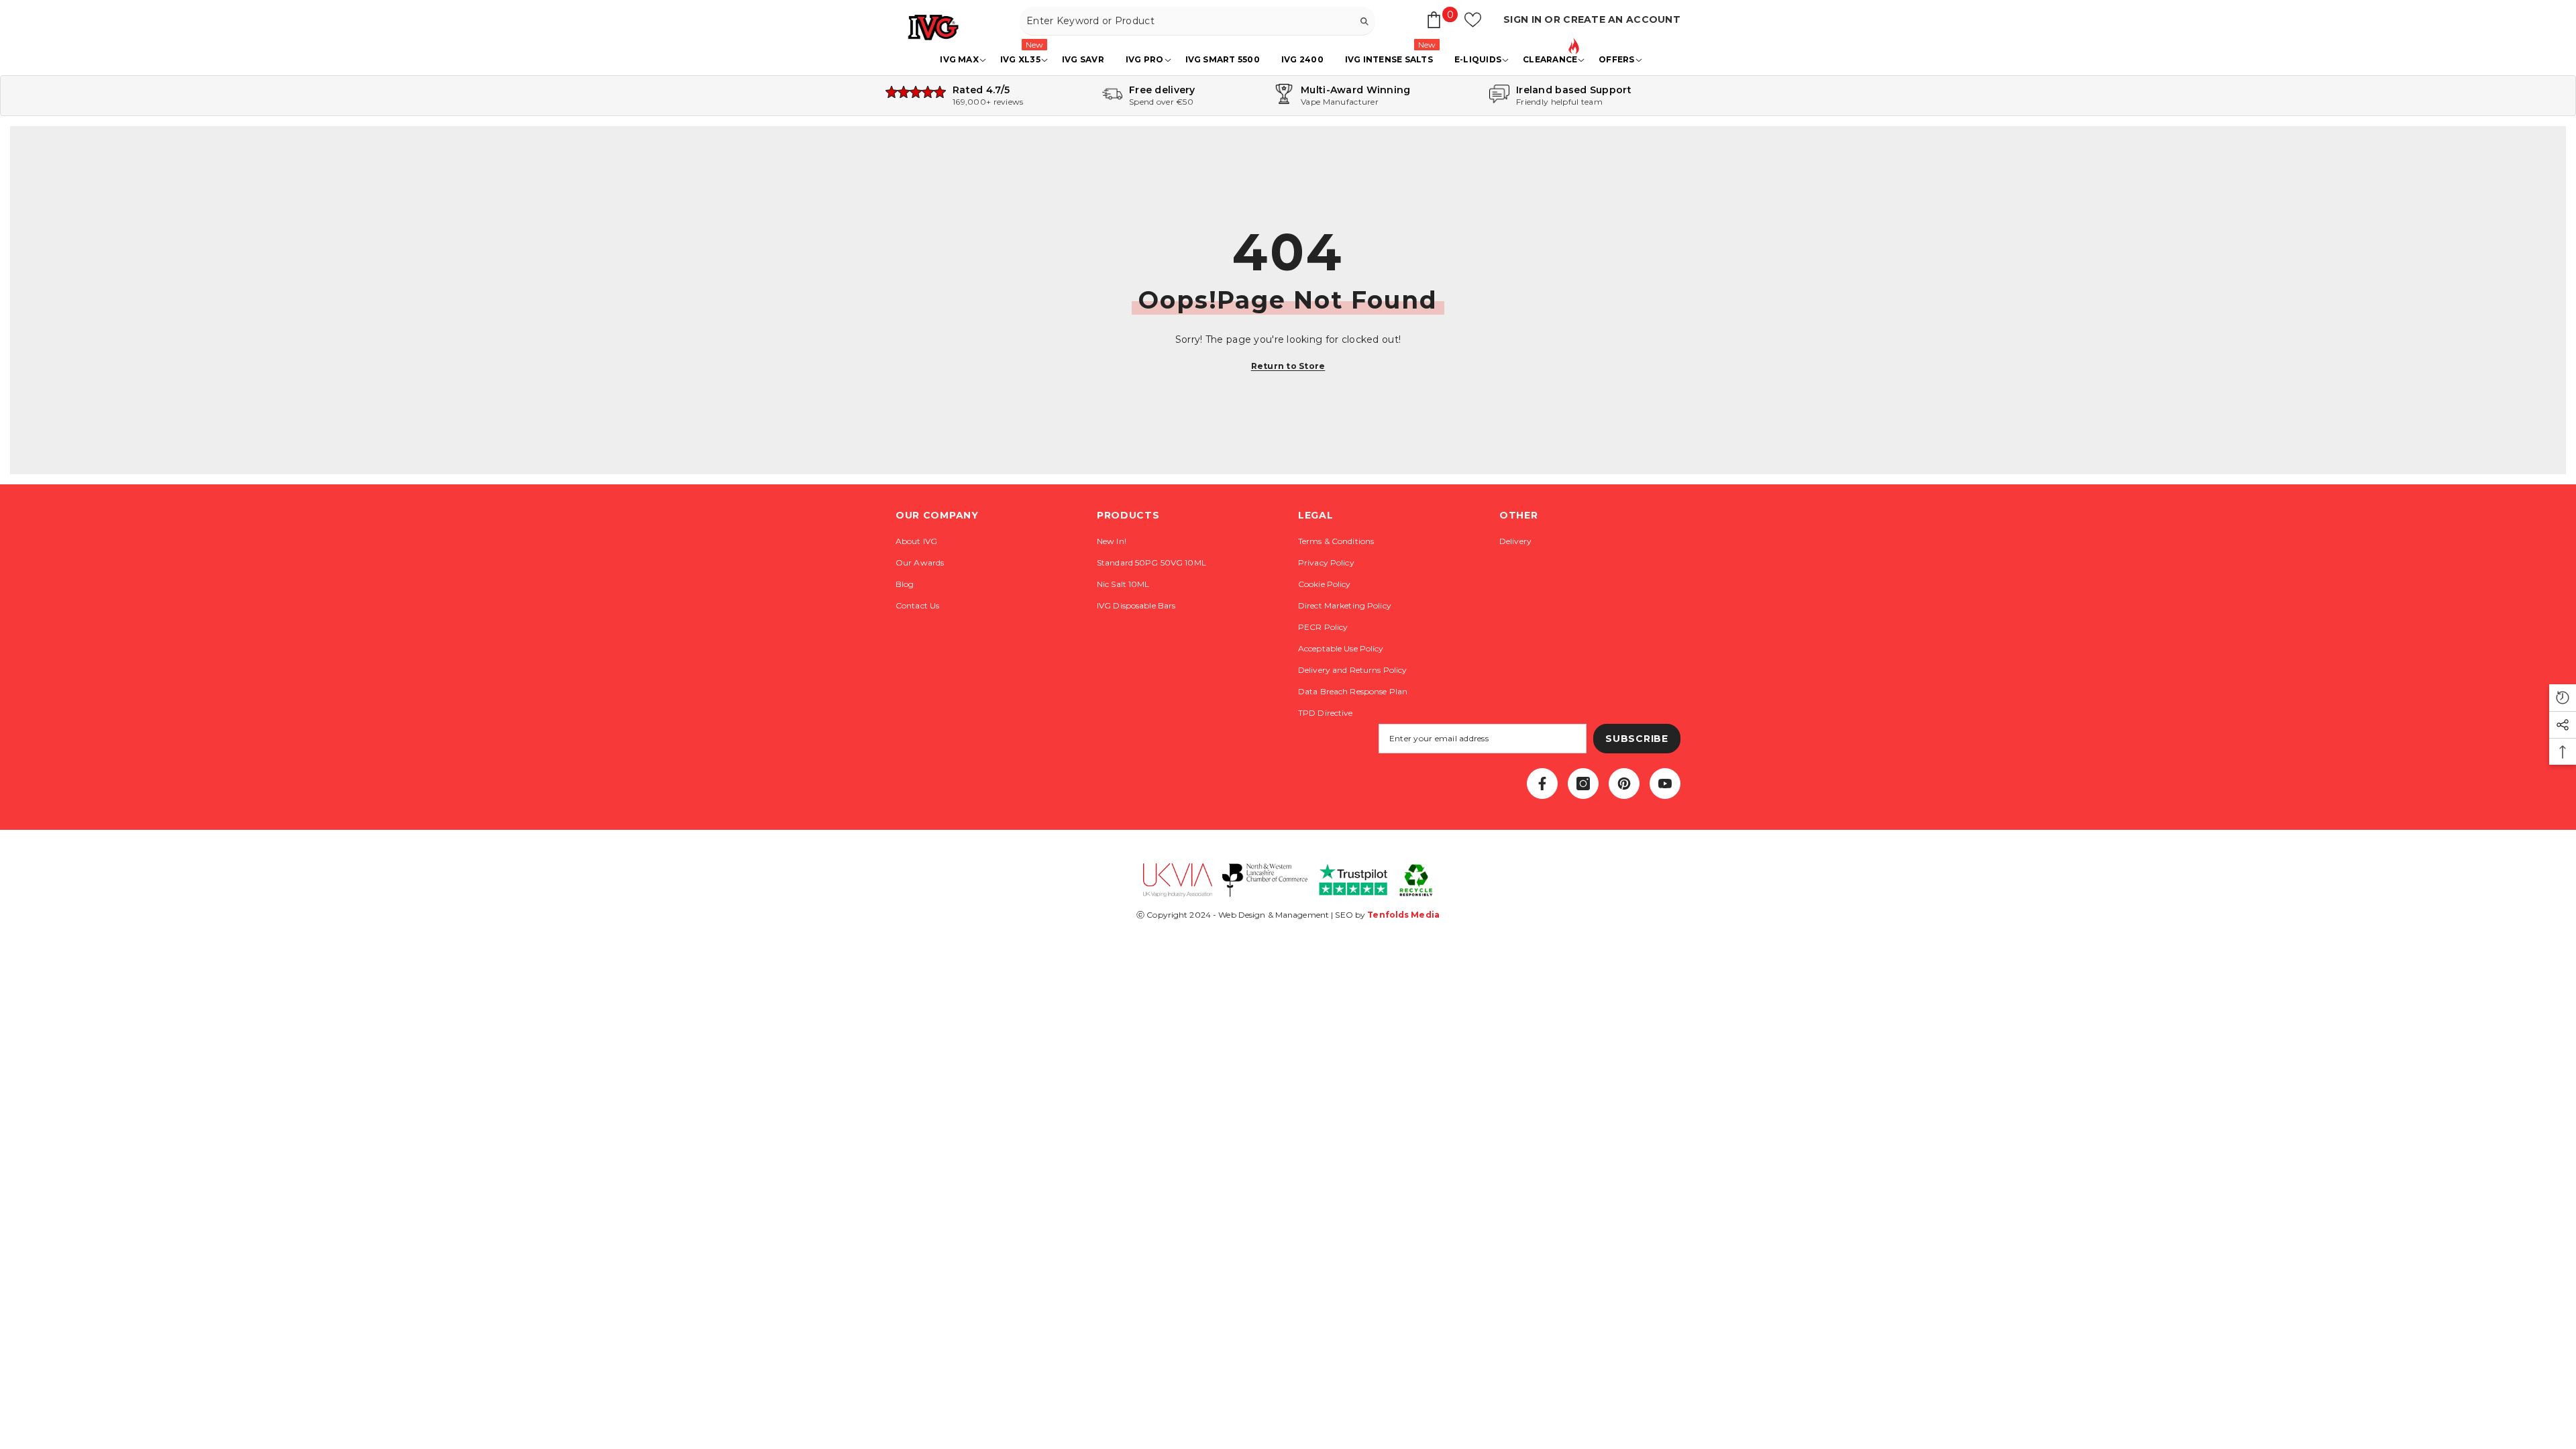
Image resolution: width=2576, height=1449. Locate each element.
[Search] (1197, 21)
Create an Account (1622, 19)
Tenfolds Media (1403, 915)
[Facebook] (1542, 784)
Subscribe (1636, 739)
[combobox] (1186, 21)
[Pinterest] (1624, 784)
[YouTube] (1665, 784)
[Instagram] (1583, 784)
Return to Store (1288, 366)
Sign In (1524, 19)
